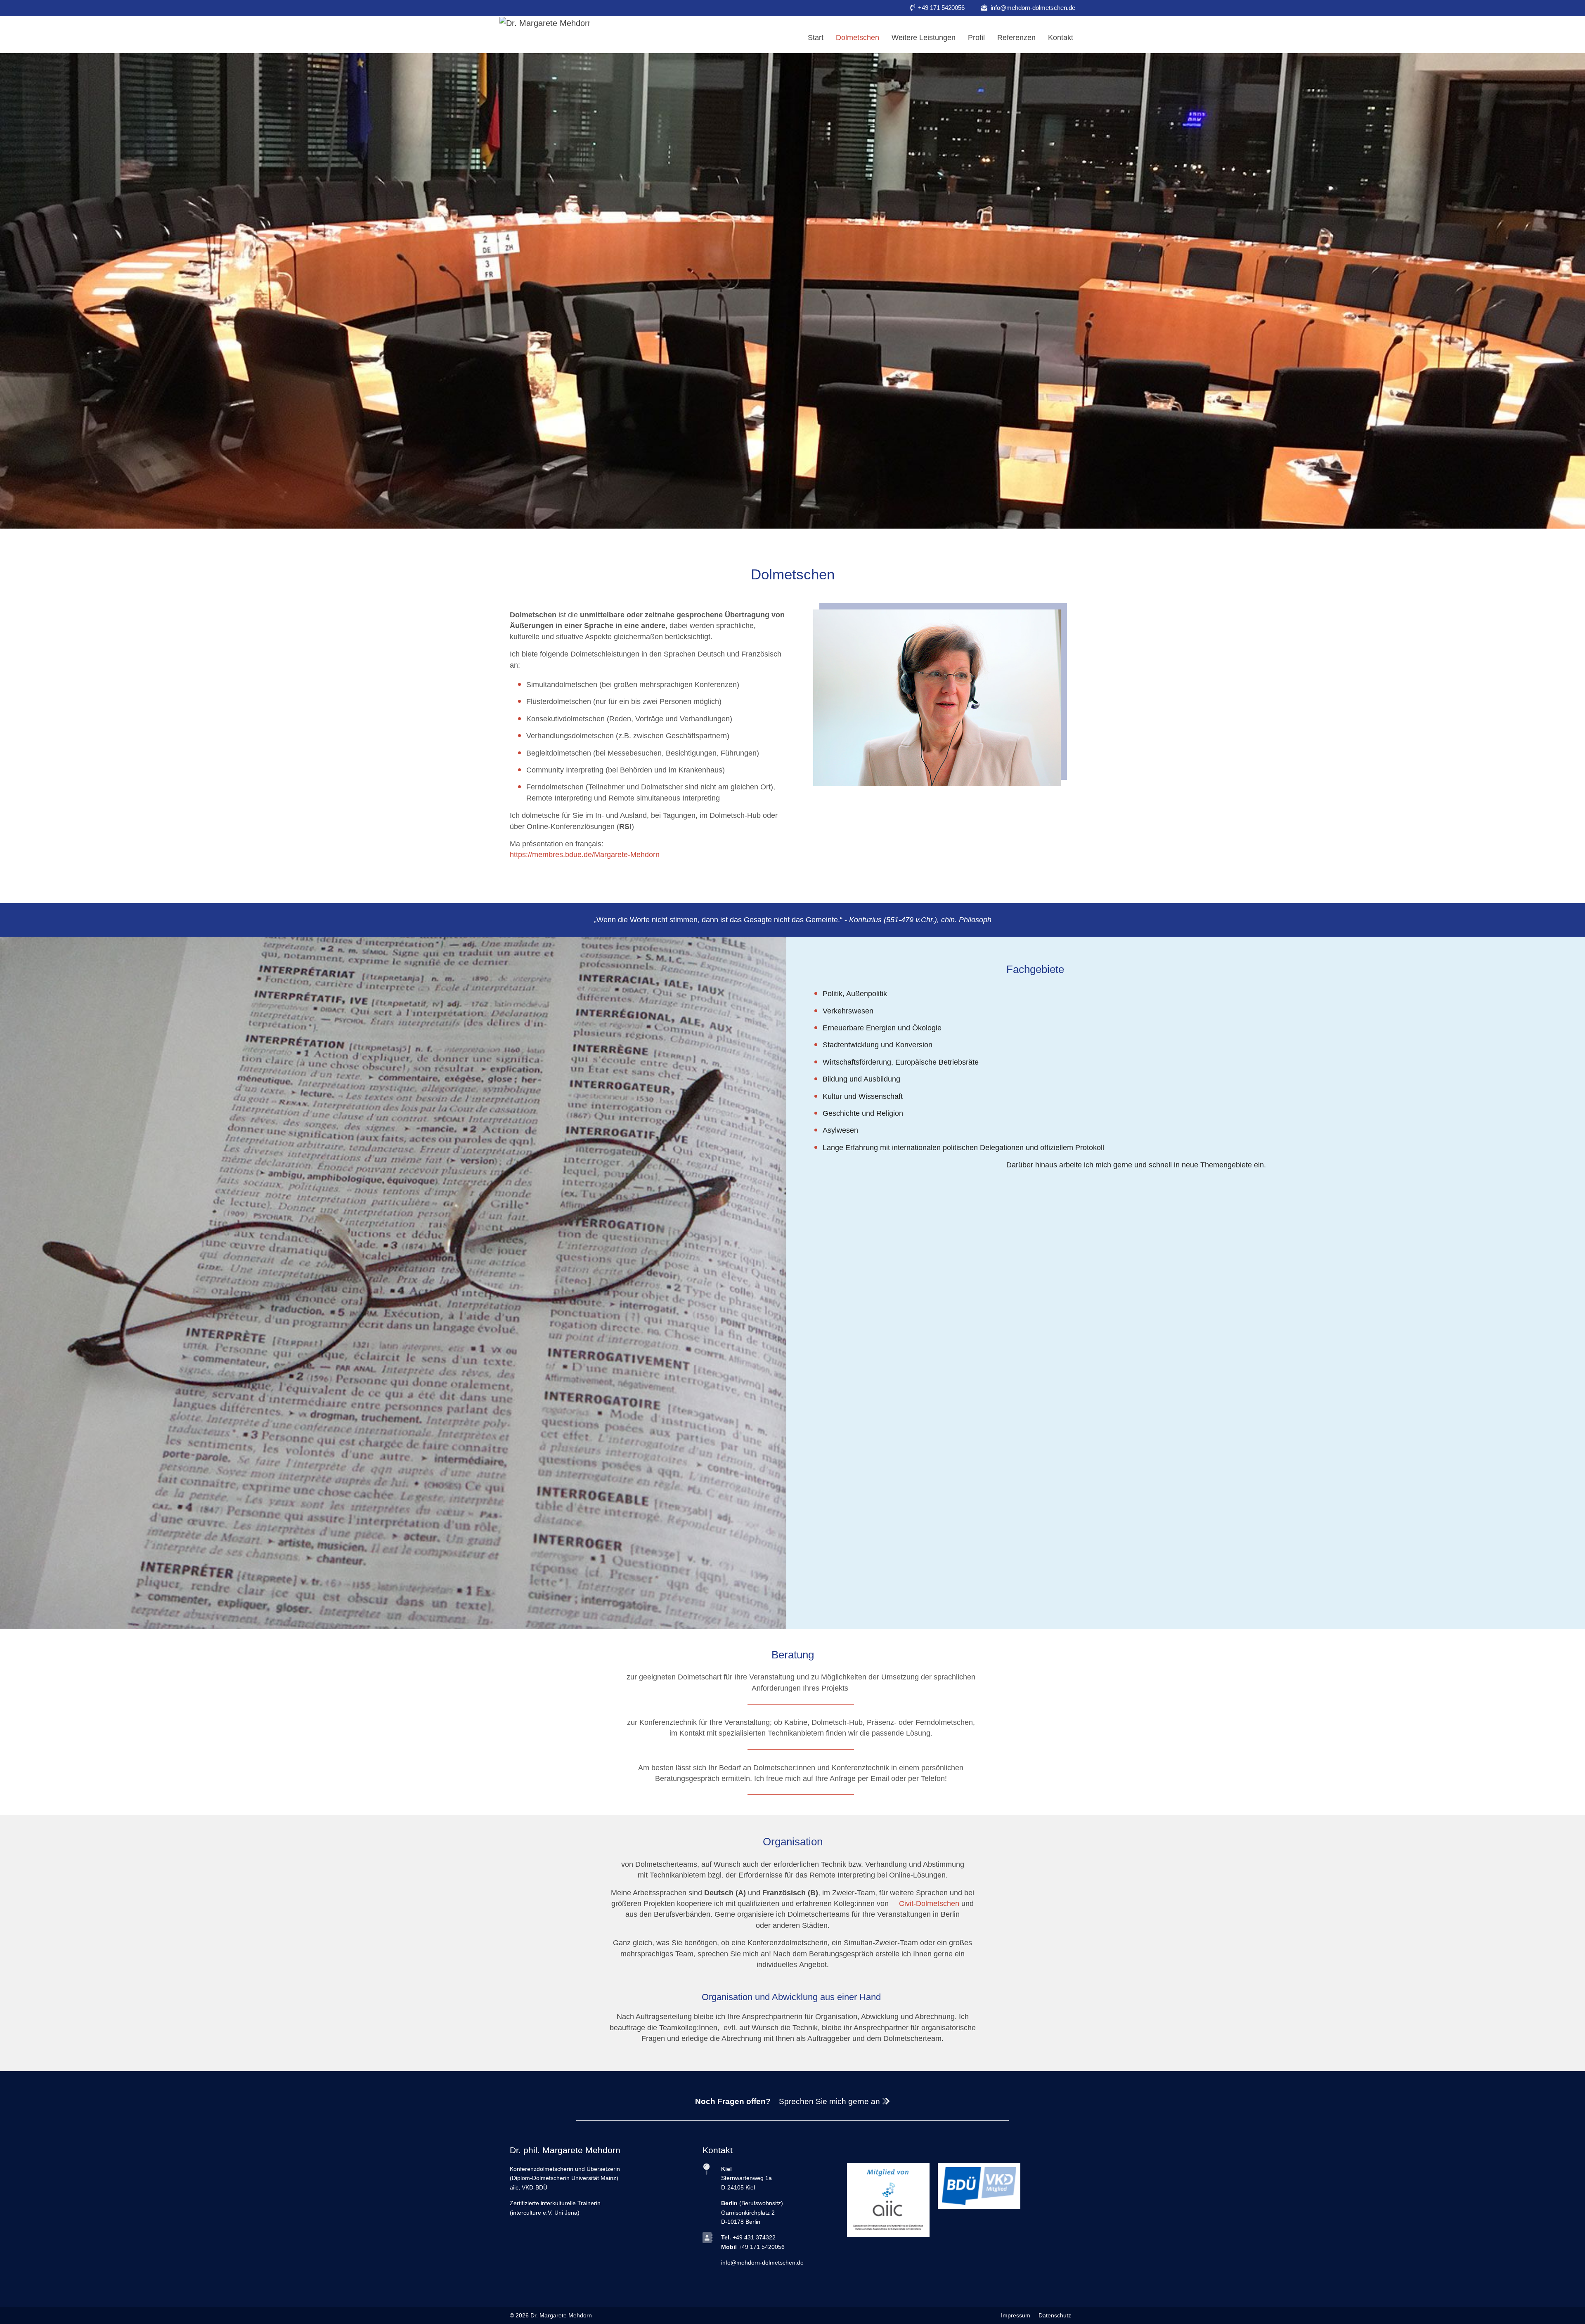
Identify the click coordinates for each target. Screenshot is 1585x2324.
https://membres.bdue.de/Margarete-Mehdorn (585, 855)
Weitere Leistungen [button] (924, 38)
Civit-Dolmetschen (929, 1904)
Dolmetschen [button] (858, 38)
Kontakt (1061, 38)
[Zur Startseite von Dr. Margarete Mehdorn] (545, 22)
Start (816, 38)
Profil (976, 38)
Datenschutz (1055, 2315)
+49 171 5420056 (941, 8)
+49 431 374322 (754, 2237)
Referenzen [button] (1016, 38)
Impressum (1016, 2315)
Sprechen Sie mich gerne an (830, 2101)
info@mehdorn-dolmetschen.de (1033, 8)
